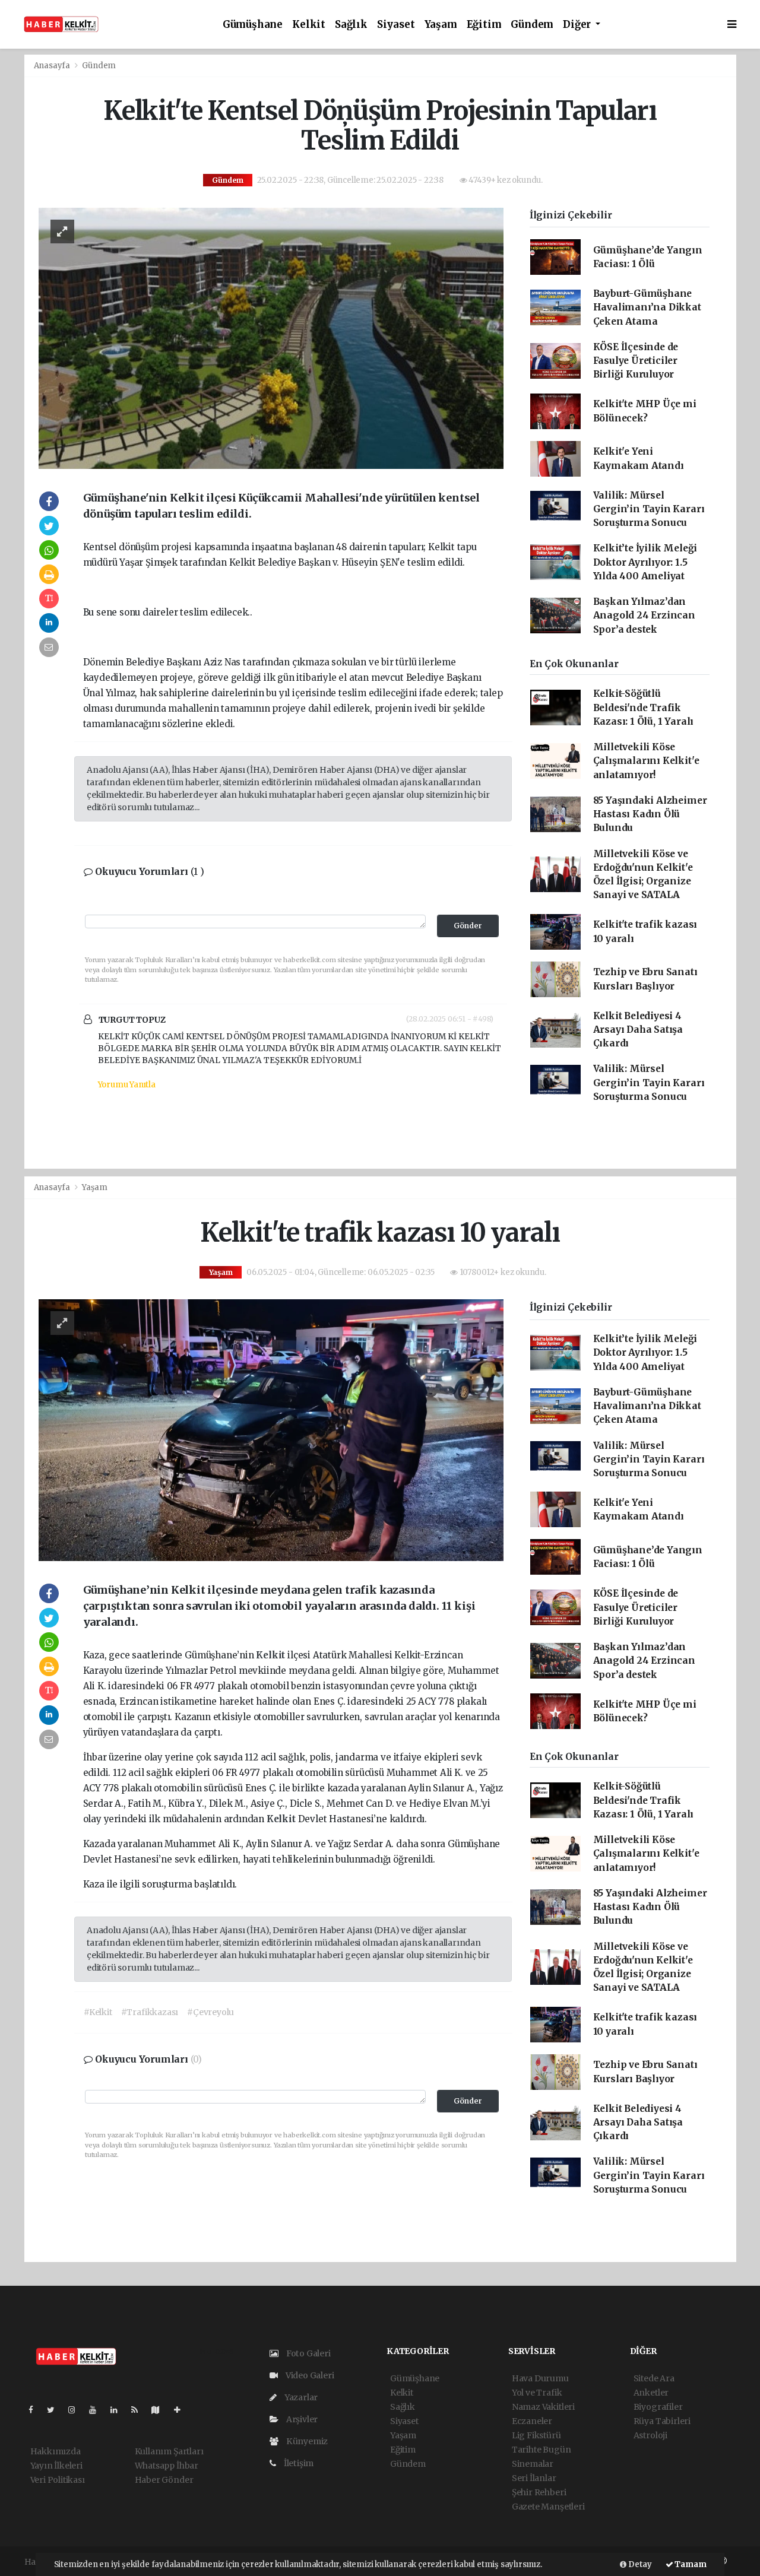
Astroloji (650, 2435)
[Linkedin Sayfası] (119, 2410)
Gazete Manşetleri (548, 2507)
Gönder (468, 926)
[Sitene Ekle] (182, 2410)
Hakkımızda (56, 2451)
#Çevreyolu (210, 2012)
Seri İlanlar (534, 2478)
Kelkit (309, 25)
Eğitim (484, 25)
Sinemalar (533, 2464)
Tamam (690, 2564)
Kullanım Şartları (169, 2451)
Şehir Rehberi (539, 2492)
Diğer (578, 25)
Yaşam (441, 25)
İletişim (298, 2463)
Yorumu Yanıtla (127, 1085)
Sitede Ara (654, 2378)
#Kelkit (98, 2012)
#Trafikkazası (150, 2012)
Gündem (532, 25)
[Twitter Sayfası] (56, 2410)
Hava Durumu (540, 2378)
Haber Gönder (164, 2480)
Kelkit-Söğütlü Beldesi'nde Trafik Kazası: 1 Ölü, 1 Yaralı (644, 708)
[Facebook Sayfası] (36, 2410)
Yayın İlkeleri (56, 2466)
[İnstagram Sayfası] (77, 2410)
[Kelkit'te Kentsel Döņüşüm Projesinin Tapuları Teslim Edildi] (271, 338)
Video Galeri (309, 2375)
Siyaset (396, 25)
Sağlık (351, 25)
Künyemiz (306, 2441)
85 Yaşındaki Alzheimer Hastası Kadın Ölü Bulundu (650, 814)
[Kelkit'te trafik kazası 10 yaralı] (271, 1430)
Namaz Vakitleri (543, 2407)
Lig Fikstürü (536, 2435)
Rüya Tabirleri (662, 2421)
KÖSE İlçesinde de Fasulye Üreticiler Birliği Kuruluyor (636, 361)
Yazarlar (300, 2397)
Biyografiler (658, 2407)
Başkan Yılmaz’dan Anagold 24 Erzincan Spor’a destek (644, 616)
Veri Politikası (58, 2480)
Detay (639, 2564)
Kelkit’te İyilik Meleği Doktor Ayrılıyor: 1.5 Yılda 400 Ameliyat (645, 562)
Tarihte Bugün (541, 2450)
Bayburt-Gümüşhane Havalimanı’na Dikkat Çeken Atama (647, 307)
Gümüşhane (253, 25)
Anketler (651, 2393)
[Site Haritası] (160, 2410)
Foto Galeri (308, 2353)
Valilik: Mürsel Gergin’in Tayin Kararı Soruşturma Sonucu (649, 509)
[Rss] (139, 2410)
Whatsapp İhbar (167, 2466)
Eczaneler (532, 2421)
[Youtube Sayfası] (97, 2410)
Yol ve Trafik (537, 2393)
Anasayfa (53, 66)
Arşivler (301, 2419)
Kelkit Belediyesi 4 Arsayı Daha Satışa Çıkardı (638, 1030)
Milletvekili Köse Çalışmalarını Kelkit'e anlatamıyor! (646, 761)
